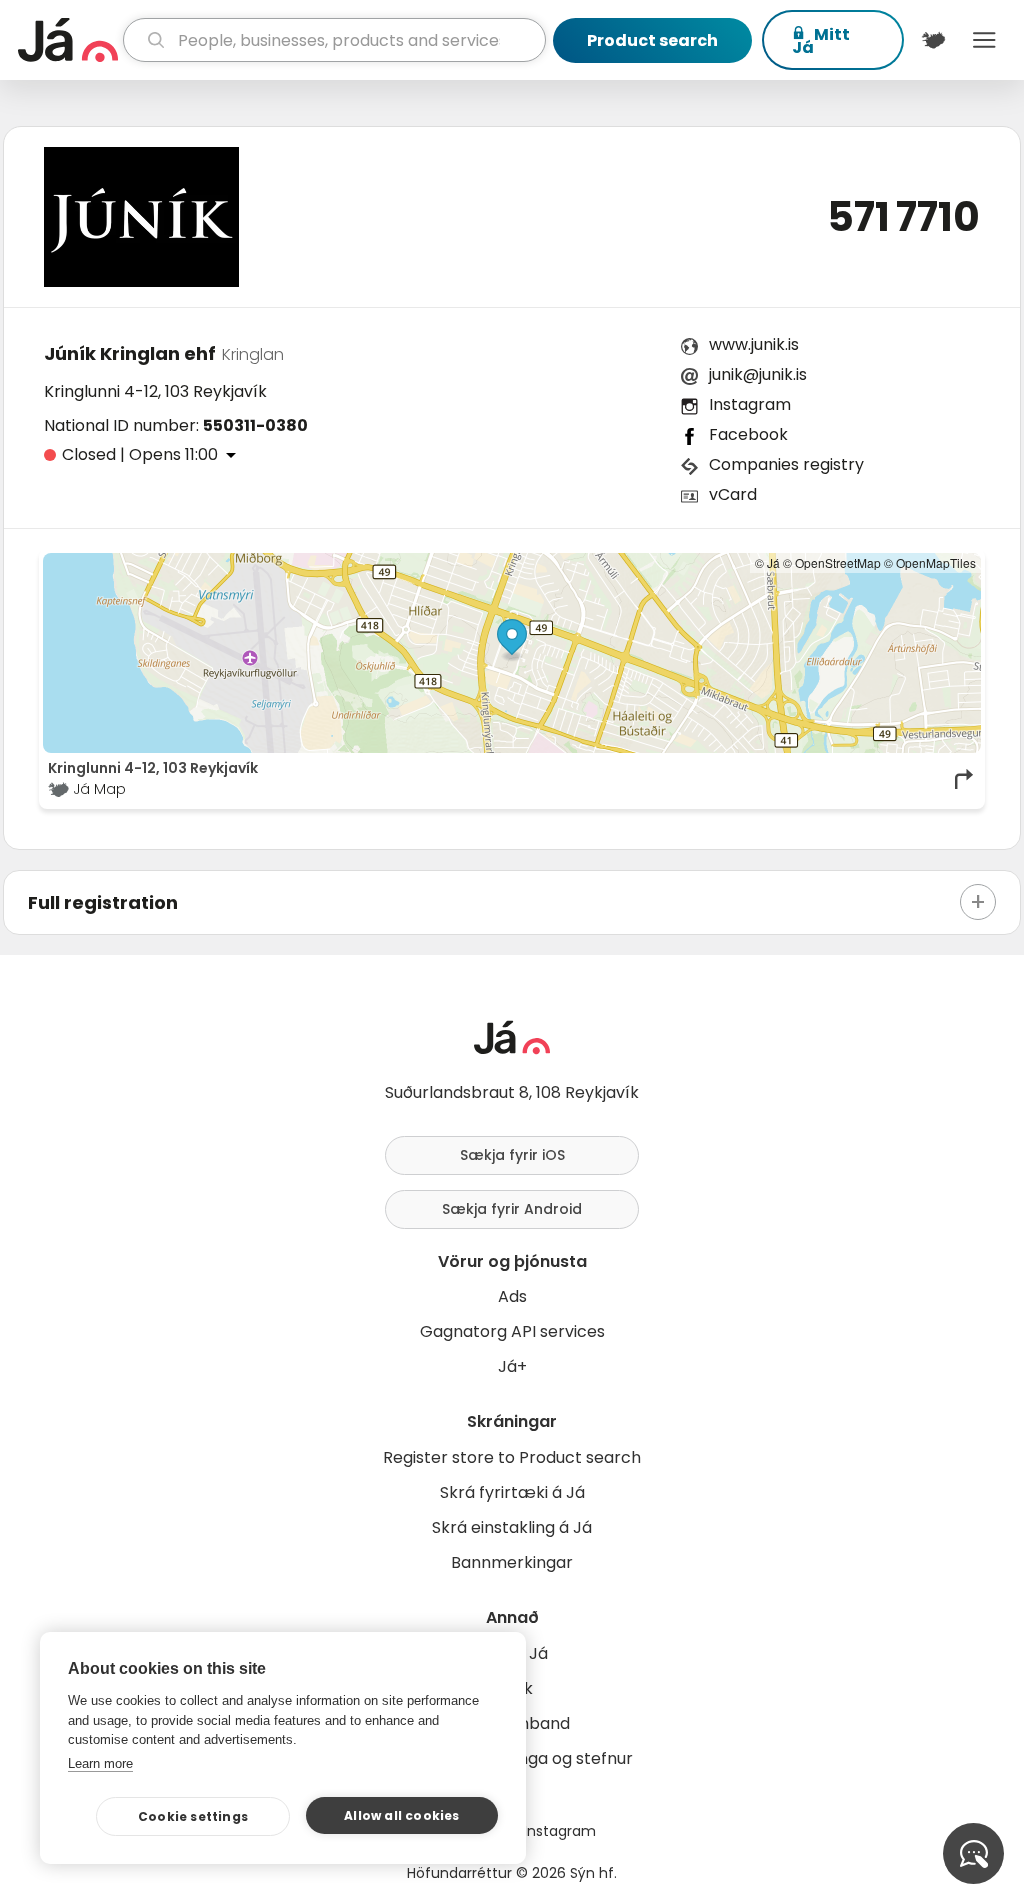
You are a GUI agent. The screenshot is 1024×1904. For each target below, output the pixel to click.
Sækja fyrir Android (512, 1209)
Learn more (100, 1763)
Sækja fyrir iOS (512, 1155)
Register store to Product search (512, 1457)
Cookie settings (193, 1816)
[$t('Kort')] (933, 40)
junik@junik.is (758, 374)
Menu (984, 40)
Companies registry (786, 464)
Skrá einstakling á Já (512, 1527)
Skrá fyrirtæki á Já (512, 1492)
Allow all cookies (401, 1815)
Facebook (748, 434)
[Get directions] (965, 779)
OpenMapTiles (936, 562)
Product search (652, 40)
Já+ (512, 1366)
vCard (733, 494)
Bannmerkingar (512, 1562)
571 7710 (903, 217)
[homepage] (68, 40)
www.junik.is (754, 344)
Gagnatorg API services (512, 1331)
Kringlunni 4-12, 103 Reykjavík (155, 391)
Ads (512, 1296)
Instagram (750, 404)
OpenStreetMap (838, 562)
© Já (767, 562)
